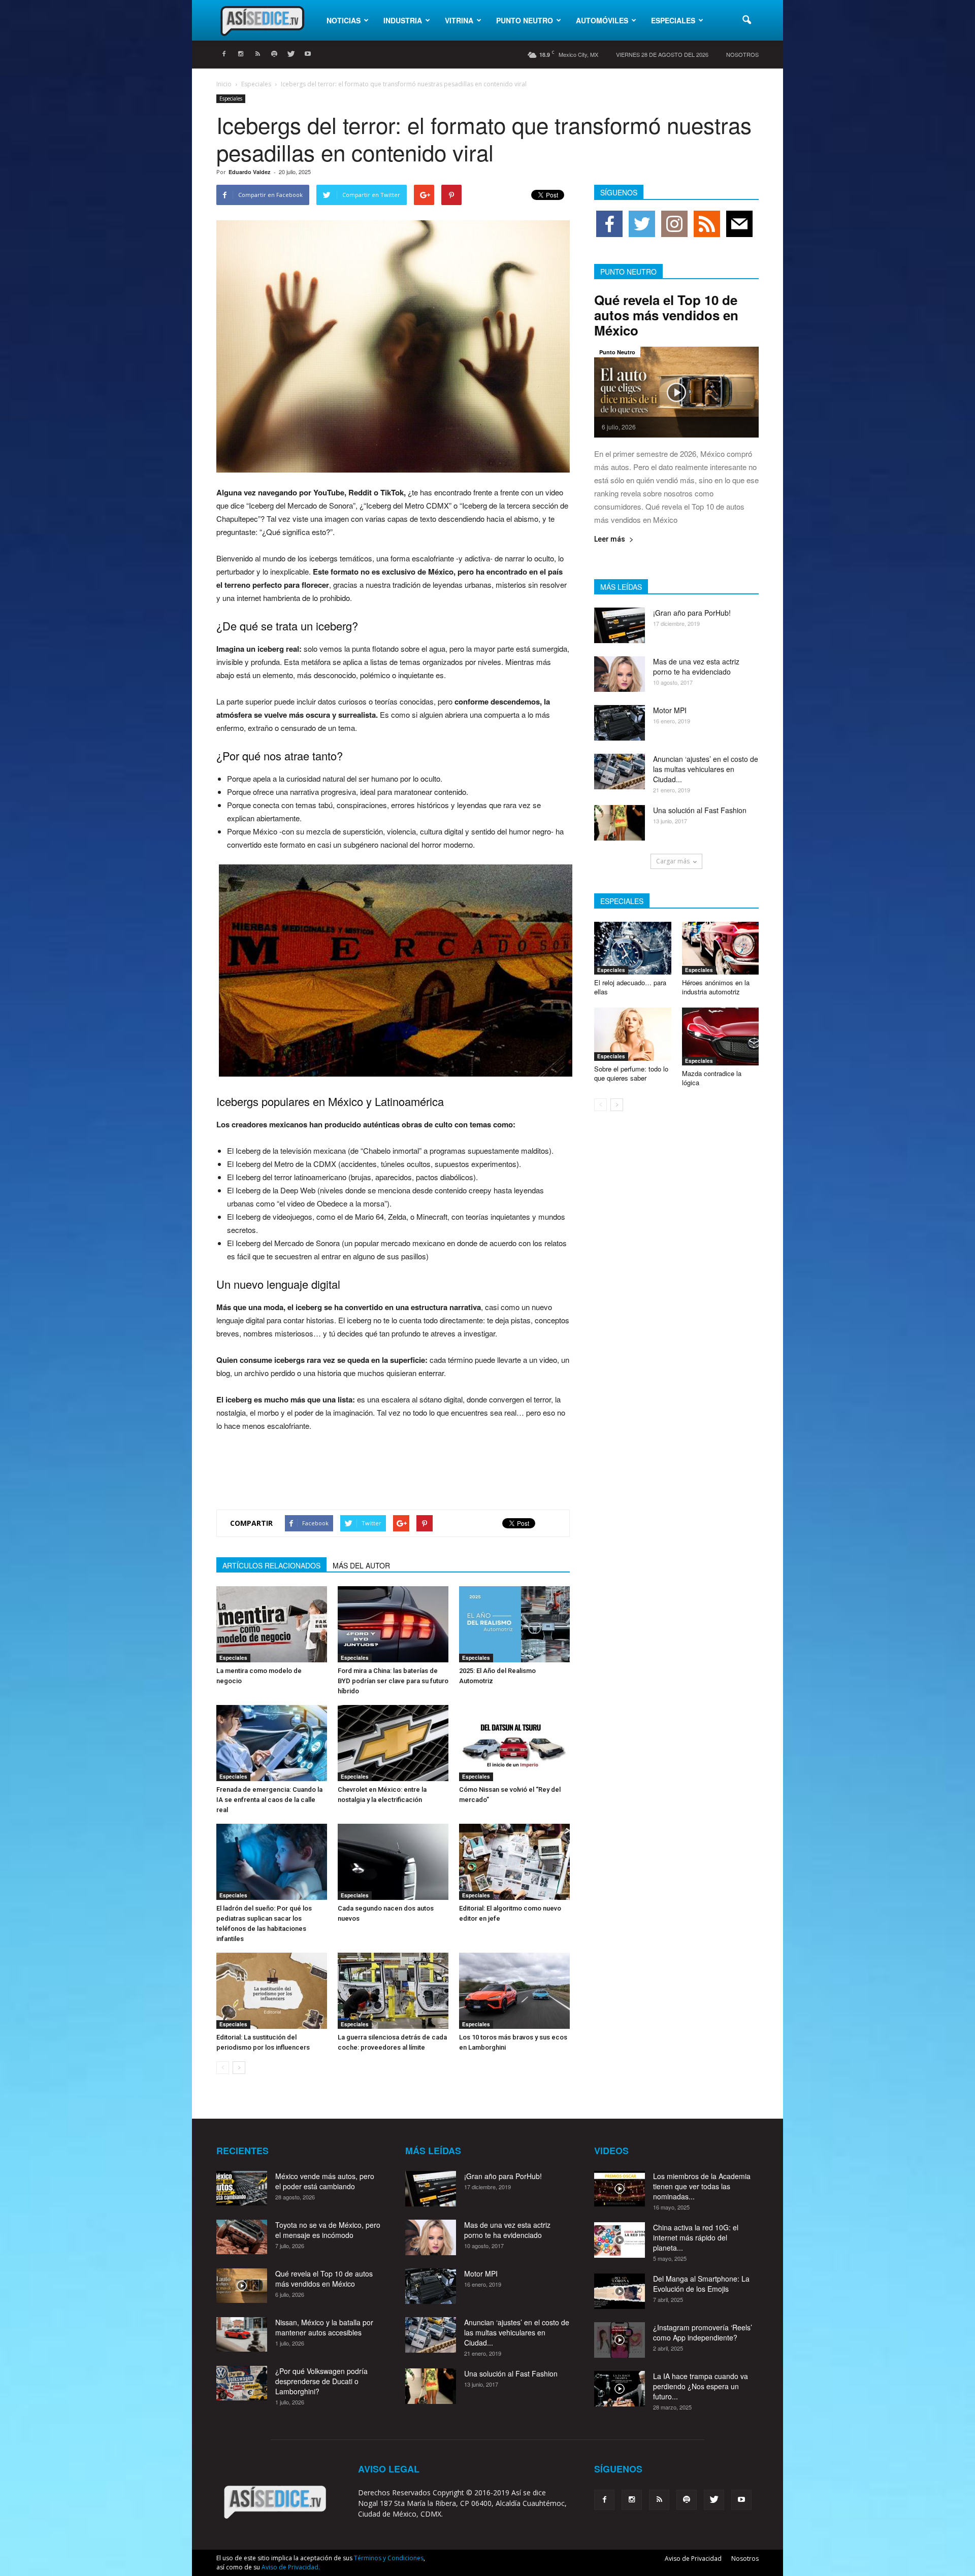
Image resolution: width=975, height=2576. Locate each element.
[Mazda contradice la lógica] (721, 1036)
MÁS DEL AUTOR (361, 1565)
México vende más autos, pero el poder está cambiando (325, 2181)
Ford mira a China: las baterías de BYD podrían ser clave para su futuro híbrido (393, 1681)
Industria (403, 20)
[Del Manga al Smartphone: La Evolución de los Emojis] (620, 2291)
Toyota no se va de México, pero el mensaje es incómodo (328, 2230)
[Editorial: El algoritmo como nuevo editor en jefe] (514, 1862)
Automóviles (602, 20)
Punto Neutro (525, 20)
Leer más (610, 539)
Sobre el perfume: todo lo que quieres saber (631, 1073)
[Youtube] (308, 54)
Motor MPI (670, 710)
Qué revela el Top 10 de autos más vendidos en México (666, 315)
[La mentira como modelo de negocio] (272, 1624)
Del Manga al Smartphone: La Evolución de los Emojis (701, 2284)
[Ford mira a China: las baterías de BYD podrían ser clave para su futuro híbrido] (393, 1624)
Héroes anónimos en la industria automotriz (716, 987)
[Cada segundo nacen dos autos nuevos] (393, 1862)
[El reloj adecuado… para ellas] (633, 948)
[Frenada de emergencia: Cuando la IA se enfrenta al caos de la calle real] (272, 1743)
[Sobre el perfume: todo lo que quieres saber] (633, 1034)
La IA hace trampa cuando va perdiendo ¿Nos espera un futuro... (701, 2386)
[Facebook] (224, 54)
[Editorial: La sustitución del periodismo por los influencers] (272, 1991)
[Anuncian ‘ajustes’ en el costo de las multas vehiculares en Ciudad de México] (620, 772)
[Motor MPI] (620, 723)
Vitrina (459, 20)
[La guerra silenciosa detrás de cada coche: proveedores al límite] (393, 1991)
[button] (746, 20)
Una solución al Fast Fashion (700, 810)
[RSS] (257, 54)
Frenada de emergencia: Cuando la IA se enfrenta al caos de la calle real (269, 1800)
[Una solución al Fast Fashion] (620, 823)
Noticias (344, 20)
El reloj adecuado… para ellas (630, 987)
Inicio (224, 84)
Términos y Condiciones (389, 2558)
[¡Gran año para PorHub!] (620, 625)
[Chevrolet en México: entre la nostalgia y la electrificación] (393, 1743)
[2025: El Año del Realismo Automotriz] (514, 1624)
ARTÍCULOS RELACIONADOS (271, 1565)
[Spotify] (274, 54)
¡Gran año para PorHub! (692, 613)
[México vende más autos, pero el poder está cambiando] (242, 2188)
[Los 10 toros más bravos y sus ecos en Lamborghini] (514, 1991)
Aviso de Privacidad (693, 2558)
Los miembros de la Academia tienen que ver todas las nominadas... (702, 2186)
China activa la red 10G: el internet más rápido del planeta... (696, 2237)
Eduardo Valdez (250, 172)
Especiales (673, 20)
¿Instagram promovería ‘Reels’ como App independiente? (703, 2332)
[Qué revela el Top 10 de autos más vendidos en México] (676, 392)
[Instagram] (241, 54)
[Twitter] (291, 54)
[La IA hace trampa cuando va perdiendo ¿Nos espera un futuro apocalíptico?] (620, 2389)
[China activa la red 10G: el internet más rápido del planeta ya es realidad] (620, 2240)
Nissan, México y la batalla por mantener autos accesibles (324, 2327)
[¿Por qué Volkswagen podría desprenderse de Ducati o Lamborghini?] (242, 2383)
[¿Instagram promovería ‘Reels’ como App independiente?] (620, 2340)
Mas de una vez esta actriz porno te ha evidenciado (696, 666)
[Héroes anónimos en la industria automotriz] (721, 948)
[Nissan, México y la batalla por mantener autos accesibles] (242, 2335)
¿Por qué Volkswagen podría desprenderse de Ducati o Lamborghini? (321, 2381)
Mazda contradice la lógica (712, 1078)
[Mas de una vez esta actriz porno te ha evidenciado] (620, 674)
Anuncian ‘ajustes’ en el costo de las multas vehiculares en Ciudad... (706, 769)
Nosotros (742, 54)
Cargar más (673, 861)
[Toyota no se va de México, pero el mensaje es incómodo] (242, 2237)
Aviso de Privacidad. (291, 2567)
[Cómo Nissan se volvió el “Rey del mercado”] (514, 1743)
